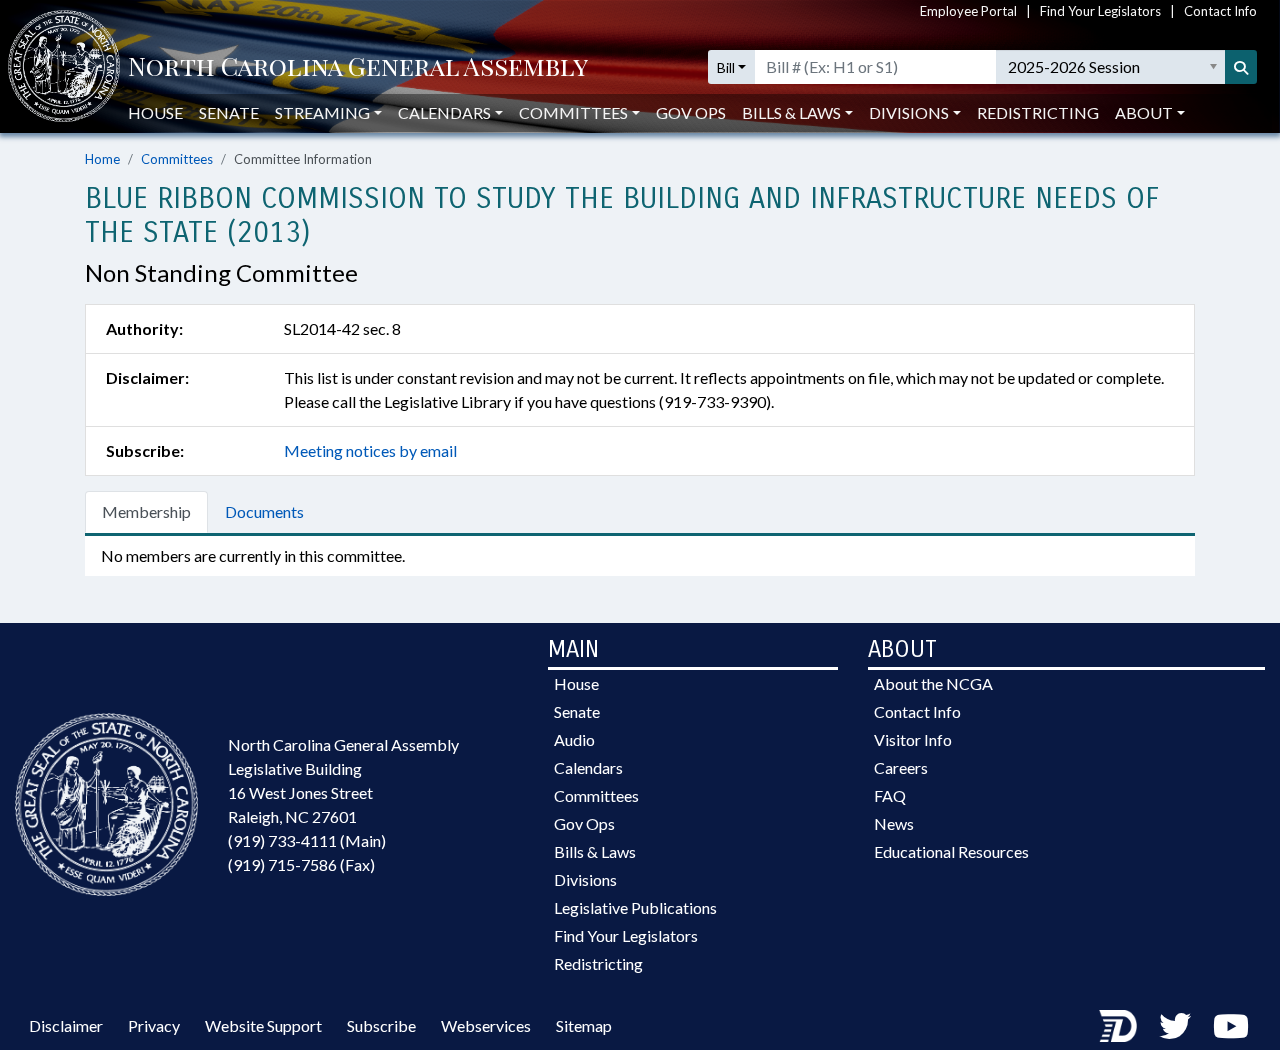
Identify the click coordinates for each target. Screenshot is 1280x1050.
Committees (177, 159)
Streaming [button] (322, 112)
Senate (229, 112)
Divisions (585, 879)
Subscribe (381, 1025)
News (894, 823)
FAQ (890, 795)
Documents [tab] (264, 511)
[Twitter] (1175, 1025)
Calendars (588, 767)
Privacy (154, 1025)
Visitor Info (913, 739)
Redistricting (1038, 112)
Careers (901, 767)
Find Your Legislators (1100, 11)
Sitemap (584, 1025)
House (155, 112)
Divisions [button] (909, 112)
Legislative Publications (635, 907)
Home (102, 159)
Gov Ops (691, 112)
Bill (726, 67)
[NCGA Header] (358, 67)
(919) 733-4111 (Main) (307, 840)
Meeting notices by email (370, 450)
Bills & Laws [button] (791, 112)
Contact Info (1220, 11)
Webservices (486, 1025)
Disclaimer (66, 1025)
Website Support (263, 1025)
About (1144, 112)
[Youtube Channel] (1231, 1025)
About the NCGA (933, 683)
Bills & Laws (595, 851)
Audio (574, 739)
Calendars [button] (444, 112)
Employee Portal (968, 11)
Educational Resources (951, 851)
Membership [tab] (146, 511)
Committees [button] (573, 112)
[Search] (1241, 67)
